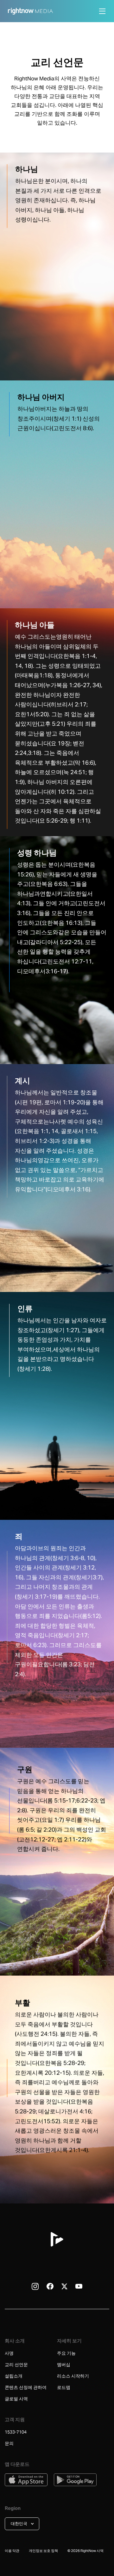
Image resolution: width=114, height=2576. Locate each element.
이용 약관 (12, 2551)
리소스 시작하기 (73, 2376)
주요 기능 (66, 2353)
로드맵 (64, 2387)
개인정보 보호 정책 (43, 2551)
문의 (9, 2443)
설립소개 (14, 2376)
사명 (9, 2353)
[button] (22, 2524)
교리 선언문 (16, 2365)
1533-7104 (16, 2432)
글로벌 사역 (17, 2399)
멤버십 (64, 2365)
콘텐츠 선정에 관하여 (26, 2387)
